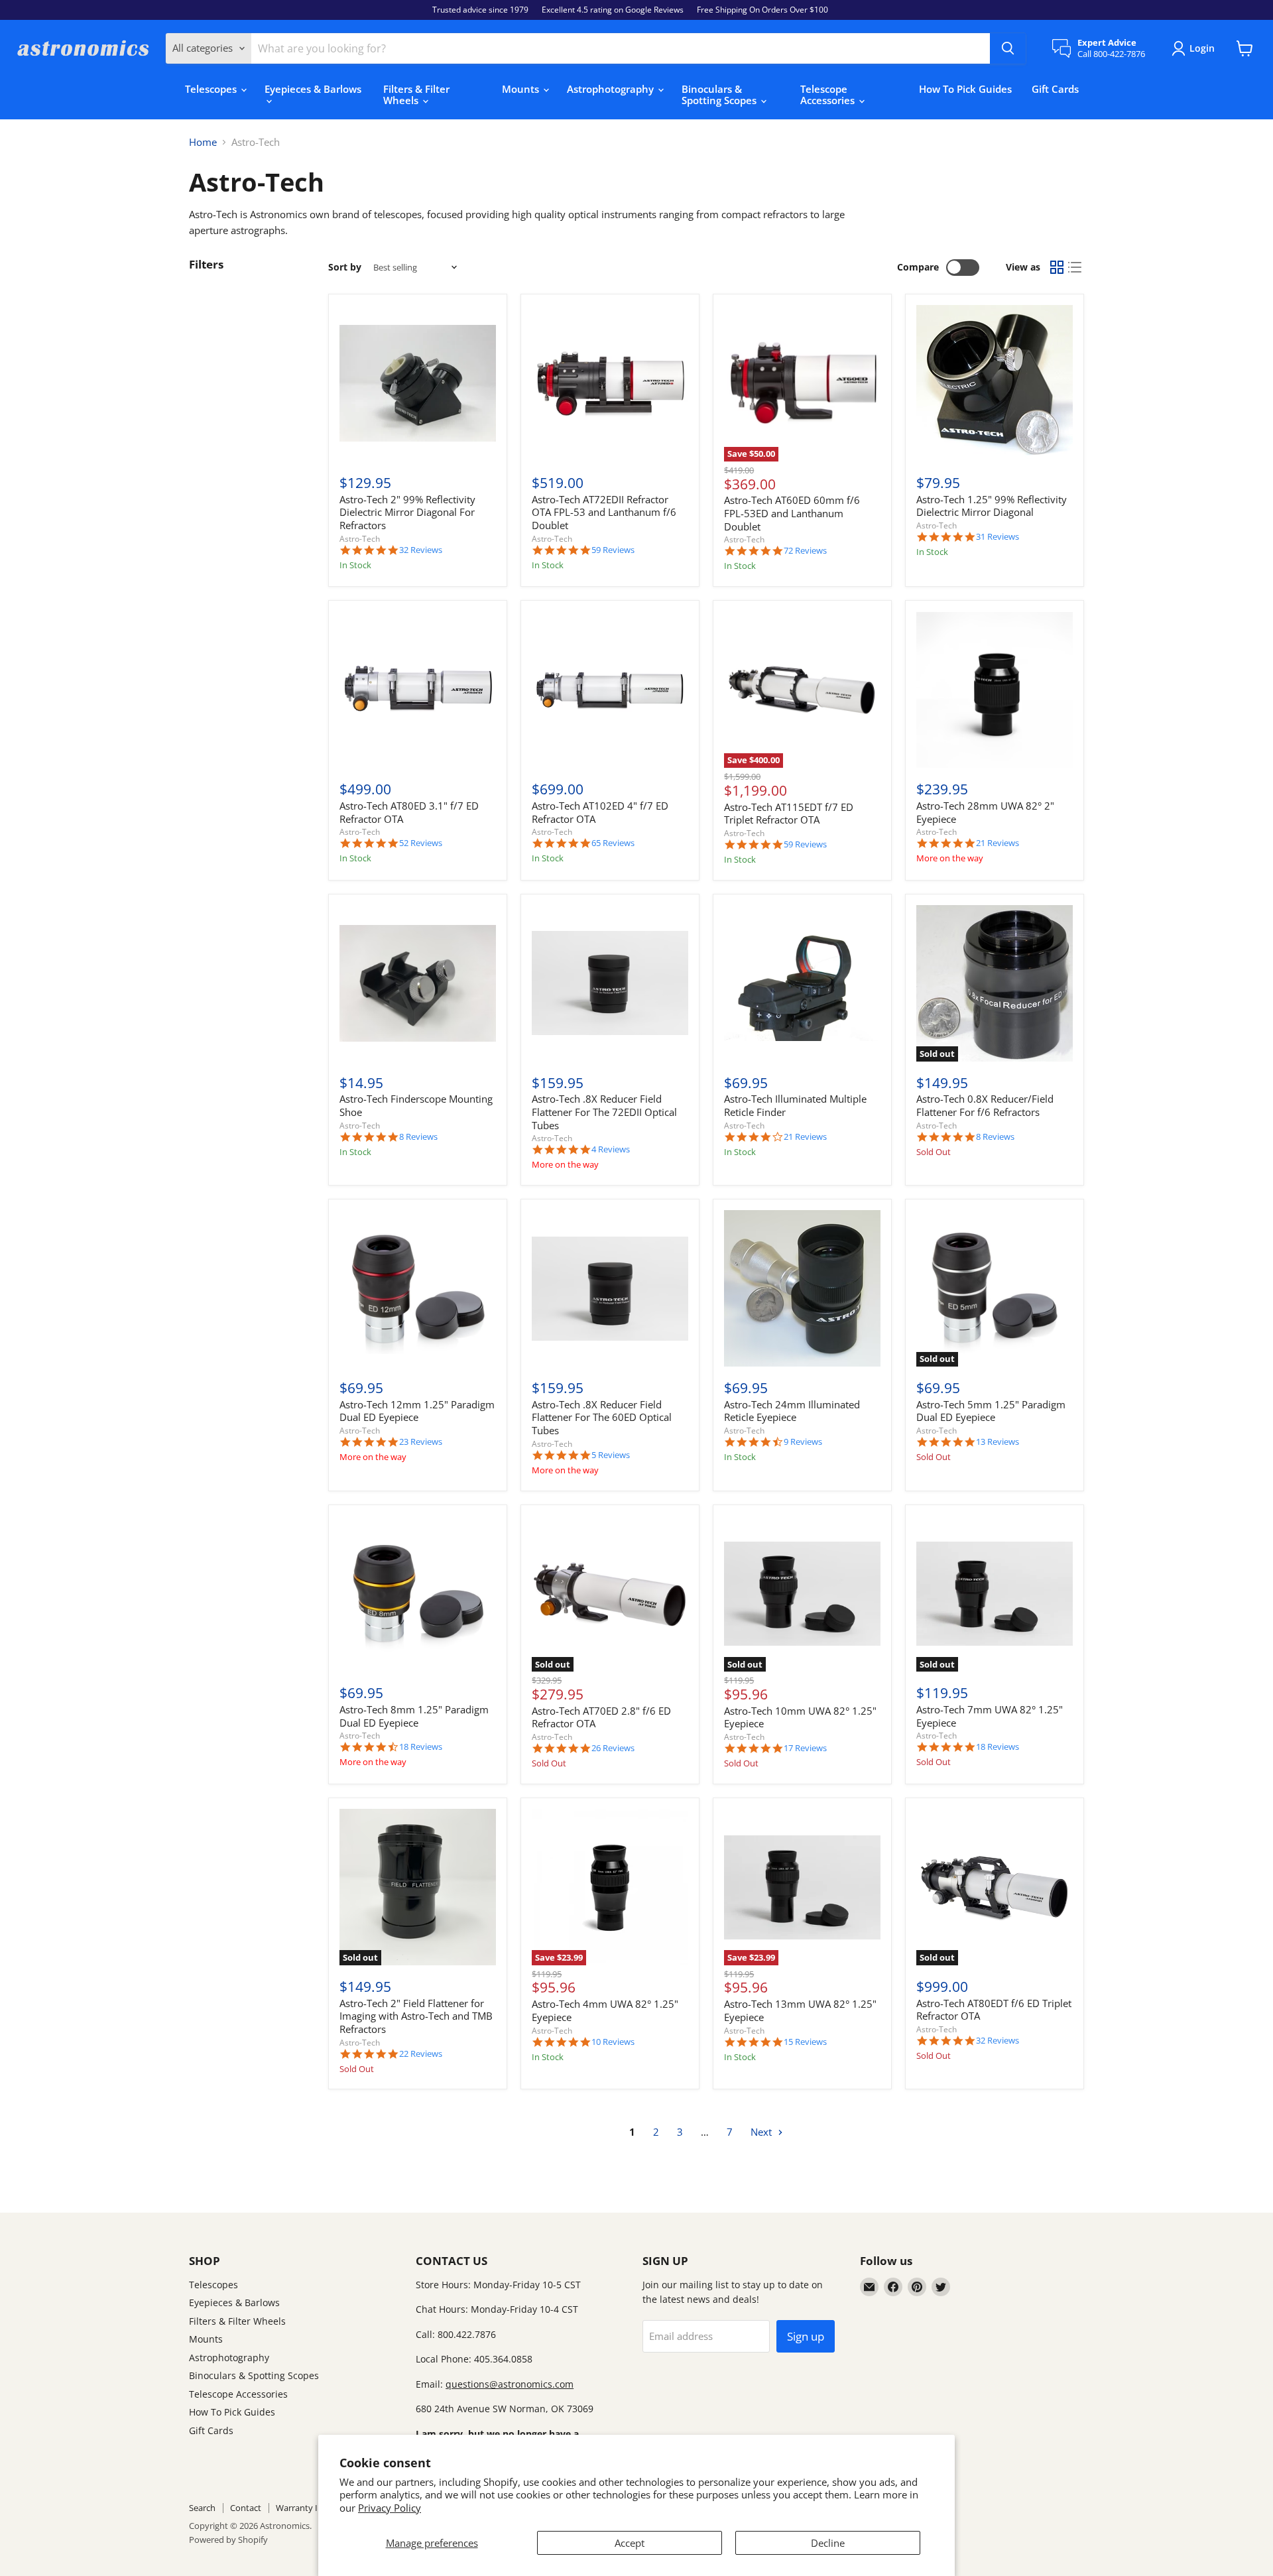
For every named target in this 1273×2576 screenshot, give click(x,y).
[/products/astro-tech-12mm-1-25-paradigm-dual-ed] (418, 1288)
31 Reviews (998, 537)
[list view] (1075, 267)
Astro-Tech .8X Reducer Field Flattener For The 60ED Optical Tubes (602, 1417)
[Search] (1008, 48)
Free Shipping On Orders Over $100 (762, 10)
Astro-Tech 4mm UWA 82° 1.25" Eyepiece (605, 2010)
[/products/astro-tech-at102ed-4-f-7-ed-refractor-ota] (610, 690)
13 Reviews (998, 1442)
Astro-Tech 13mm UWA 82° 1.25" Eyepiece (800, 2010)
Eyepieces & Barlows (313, 89)
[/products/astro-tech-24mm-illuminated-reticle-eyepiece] (802, 1288)
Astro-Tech (360, 539)
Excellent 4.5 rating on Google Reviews (613, 10)
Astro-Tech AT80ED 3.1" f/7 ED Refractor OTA (409, 812)
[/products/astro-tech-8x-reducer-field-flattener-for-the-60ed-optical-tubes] (610, 1288)
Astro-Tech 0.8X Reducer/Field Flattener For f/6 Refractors (985, 1105)
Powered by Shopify (228, 2540)
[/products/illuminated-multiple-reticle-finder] (802, 983)
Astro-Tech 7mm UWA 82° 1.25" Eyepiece (990, 1716)
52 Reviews (421, 843)
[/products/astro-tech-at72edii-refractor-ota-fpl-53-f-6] (610, 383)
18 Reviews (421, 1747)
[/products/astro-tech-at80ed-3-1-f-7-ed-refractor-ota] (418, 690)
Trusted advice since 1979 (480, 10)
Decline (828, 2543)
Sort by (345, 267)
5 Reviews (611, 1455)
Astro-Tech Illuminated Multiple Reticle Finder (795, 1105)
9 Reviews (803, 1442)
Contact (246, 2508)
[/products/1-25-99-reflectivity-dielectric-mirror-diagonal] (995, 383)
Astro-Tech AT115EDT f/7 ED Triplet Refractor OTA (789, 814)
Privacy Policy (390, 2508)
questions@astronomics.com (510, 2384)
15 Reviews (805, 2042)
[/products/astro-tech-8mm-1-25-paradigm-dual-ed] (418, 1594)
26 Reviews (613, 1748)
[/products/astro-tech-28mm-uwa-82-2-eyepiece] (995, 690)
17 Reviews (805, 1748)
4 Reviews (611, 1149)
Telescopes (212, 89)
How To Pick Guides (965, 89)
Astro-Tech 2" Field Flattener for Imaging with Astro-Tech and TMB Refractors (416, 2016)
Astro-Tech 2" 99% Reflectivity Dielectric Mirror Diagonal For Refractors (407, 512)
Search (202, 2508)
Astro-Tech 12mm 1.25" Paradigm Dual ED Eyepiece (417, 1411)
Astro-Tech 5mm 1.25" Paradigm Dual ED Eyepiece (991, 1411)
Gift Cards (1055, 89)
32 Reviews (421, 550)
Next (762, 2132)
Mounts (522, 89)
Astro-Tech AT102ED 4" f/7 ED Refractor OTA (600, 812)
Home (203, 142)
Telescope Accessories (829, 94)
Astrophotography (612, 89)
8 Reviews (418, 1137)
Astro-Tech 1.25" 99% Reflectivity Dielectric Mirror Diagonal (992, 506)
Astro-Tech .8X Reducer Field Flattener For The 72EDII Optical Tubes (604, 1112)
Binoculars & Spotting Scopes (720, 94)
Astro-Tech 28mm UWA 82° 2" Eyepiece (985, 812)
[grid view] (1057, 267)
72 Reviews (805, 551)
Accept (630, 2543)
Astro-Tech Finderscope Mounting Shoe (416, 1105)
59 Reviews (613, 550)
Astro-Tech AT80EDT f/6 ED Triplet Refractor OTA (994, 2010)
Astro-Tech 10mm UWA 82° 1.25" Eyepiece (800, 1717)
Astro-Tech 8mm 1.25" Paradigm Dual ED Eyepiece (414, 1716)
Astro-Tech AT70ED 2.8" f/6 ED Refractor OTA (601, 1717)
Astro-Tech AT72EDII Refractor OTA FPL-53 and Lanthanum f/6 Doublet (604, 512)
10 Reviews (613, 2042)
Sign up (806, 2336)
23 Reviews (421, 1442)
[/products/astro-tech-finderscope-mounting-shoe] (418, 983)
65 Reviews (613, 843)
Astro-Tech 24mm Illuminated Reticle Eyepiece (792, 1411)
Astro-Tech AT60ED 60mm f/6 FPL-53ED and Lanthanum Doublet (792, 513)
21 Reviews (998, 843)
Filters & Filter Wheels (416, 94)
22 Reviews (421, 2054)
